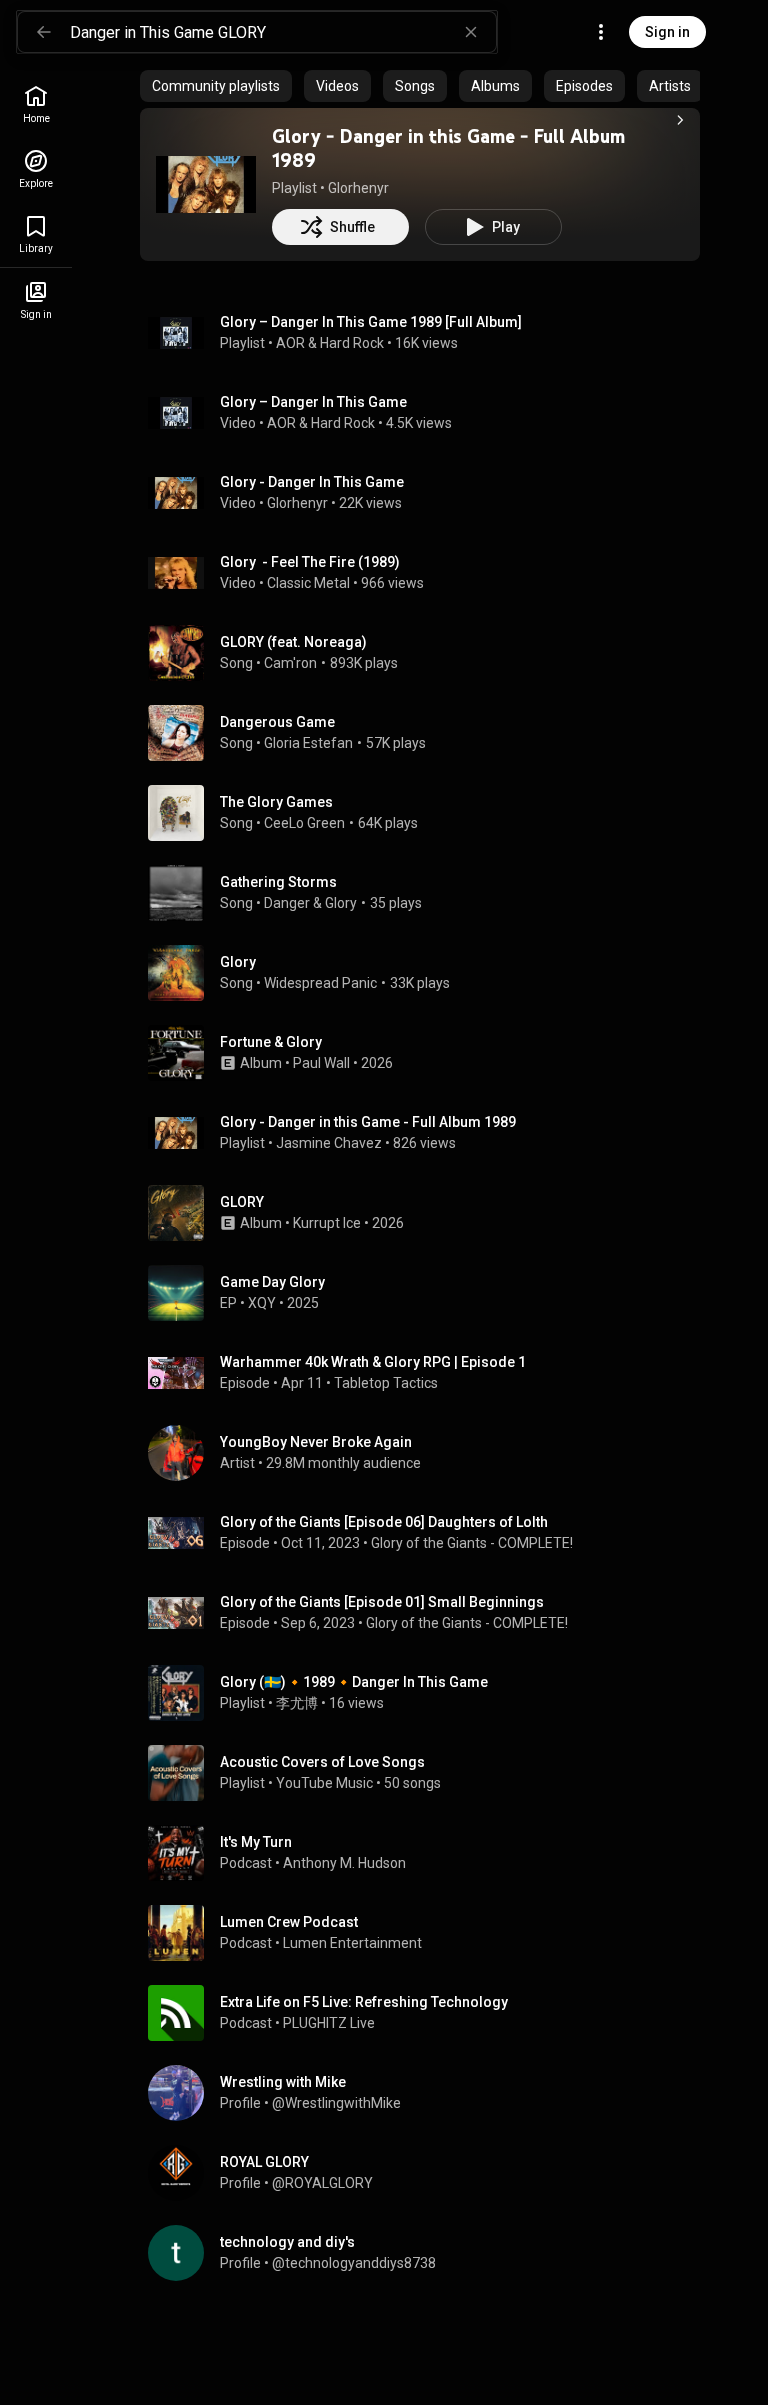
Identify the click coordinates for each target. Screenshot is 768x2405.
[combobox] (283, 32)
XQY (262, 1303)
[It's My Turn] (428, 1853)
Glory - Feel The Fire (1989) (310, 562)
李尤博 (297, 1703)
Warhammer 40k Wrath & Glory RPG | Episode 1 (373, 1362)
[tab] (216, 86)
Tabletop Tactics (386, 1383)
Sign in (667, 32)
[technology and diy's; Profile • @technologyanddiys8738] (428, 2253)
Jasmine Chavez (329, 1143)
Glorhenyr (358, 188)
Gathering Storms (278, 882)
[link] (36, 104)
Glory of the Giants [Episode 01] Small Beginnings (382, 1602)
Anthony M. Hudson (344, 1863)
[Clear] (471, 32)
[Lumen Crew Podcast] (428, 1933)
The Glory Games (276, 802)
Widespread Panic (320, 983)
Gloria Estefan (308, 743)
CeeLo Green (304, 823)
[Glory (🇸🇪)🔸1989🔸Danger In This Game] (428, 1693)
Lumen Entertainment (352, 1943)
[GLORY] (428, 1213)
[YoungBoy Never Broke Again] (428, 1453)
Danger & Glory (310, 903)
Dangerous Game (277, 722)
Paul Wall (321, 1063)
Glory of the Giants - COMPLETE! (472, 1543)
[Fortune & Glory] (428, 1053)
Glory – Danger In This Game (313, 402)
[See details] (680, 120)
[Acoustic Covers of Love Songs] (428, 1773)
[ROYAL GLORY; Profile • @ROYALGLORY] (428, 2173)
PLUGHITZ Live (329, 2023)
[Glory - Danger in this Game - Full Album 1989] (206, 184)
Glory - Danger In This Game (312, 482)
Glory (238, 962)
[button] (206, 184)
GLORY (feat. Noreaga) (293, 642)
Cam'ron (290, 663)
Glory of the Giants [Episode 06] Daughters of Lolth (384, 1522)
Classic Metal (308, 583)
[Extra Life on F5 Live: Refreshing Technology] (428, 2013)
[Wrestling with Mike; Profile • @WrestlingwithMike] (428, 2093)
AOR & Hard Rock (330, 343)
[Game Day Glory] (428, 1293)
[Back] (44, 32)
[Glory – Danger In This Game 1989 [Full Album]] (428, 333)
